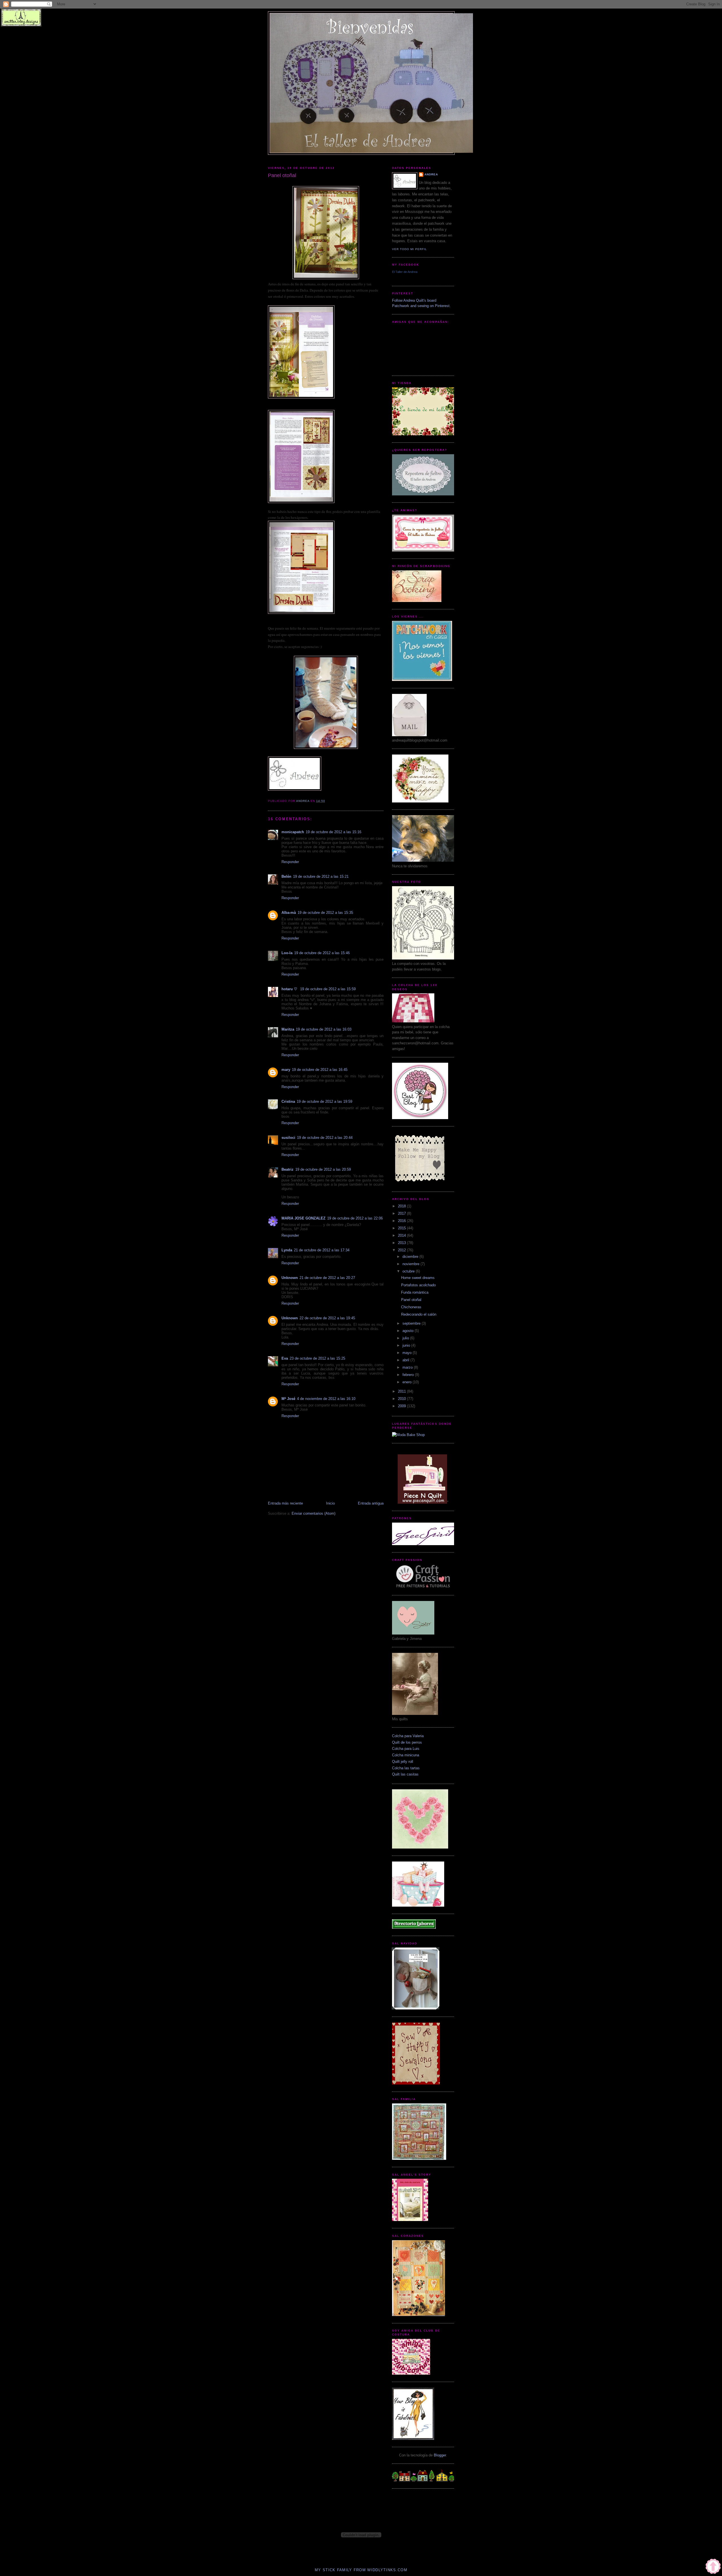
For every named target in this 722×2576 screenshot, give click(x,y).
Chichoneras (411, 1307)
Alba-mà (289, 913)
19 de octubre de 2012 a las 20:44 (325, 1138)
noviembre (411, 1264)
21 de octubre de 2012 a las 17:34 (322, 1250)
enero (408, 1382)
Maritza (288, 1029)
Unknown (290, 1278)
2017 (402, 1213)
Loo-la (287, 953)
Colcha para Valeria (408, 1736)
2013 (402, 1243)
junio (407, 1345)
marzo (408, 1367)
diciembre (411, 1257)
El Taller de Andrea (405, 272)
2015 (402, 1228)
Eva (285, 1358)
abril (406, 1360)
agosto (409, 1331)
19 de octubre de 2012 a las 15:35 (325, 913)
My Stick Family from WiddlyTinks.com (361, 2570)
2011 (402, 1391)
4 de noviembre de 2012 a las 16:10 (326, 1399)
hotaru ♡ (290, 989)
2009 (402, 1406)
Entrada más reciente (285, 1503)
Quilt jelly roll (403, 1762)
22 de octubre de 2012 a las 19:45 (327, 1318)
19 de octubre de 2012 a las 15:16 (334, 832)
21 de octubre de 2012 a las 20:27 (327, 1278)
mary (286, 1070)
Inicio (330, 1503)
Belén (286, 876)
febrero (409, 1375)
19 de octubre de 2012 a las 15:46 (322, 953)
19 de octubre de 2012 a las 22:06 (355, 1218)
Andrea (431, 174)
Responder (290, 862)
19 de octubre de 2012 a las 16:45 (320, 1070)
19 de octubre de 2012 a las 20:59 (323, 1169)
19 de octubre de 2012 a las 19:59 (324, 1101)
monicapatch (293, 832)
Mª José (288, 1399)
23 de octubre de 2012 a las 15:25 (317, 1358)
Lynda (287, 1250)
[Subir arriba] (713, 2567)
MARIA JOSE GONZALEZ (303, 1218)
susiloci (288, 1138)
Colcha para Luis (406, 1749)
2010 (402, 1399)
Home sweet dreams (418, 1278)
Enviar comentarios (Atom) (313, 1513)
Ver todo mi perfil (410, 249)
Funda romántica (415, 1292)
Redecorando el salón (419, 1314)
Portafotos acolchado (418, 1285)
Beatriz (288, 1169)
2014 (402, 1235)
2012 (402, 1250)
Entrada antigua (371, 1503)
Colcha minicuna (406, 1755)
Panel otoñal (411, 1300)
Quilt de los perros (407, 1742)
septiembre (412, 1323)
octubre (409, 1271)
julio (406, 1338)
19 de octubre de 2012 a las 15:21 (321, 876)
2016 (402, 1221)
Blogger (440, 2455)
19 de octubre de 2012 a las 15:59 (328, 989)
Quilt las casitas (405, 1774)
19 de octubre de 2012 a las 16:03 (324, 1029)
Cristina (288, 1101)
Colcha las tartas (406, 1768)
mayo (408, 1353)
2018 (402, 1206)
